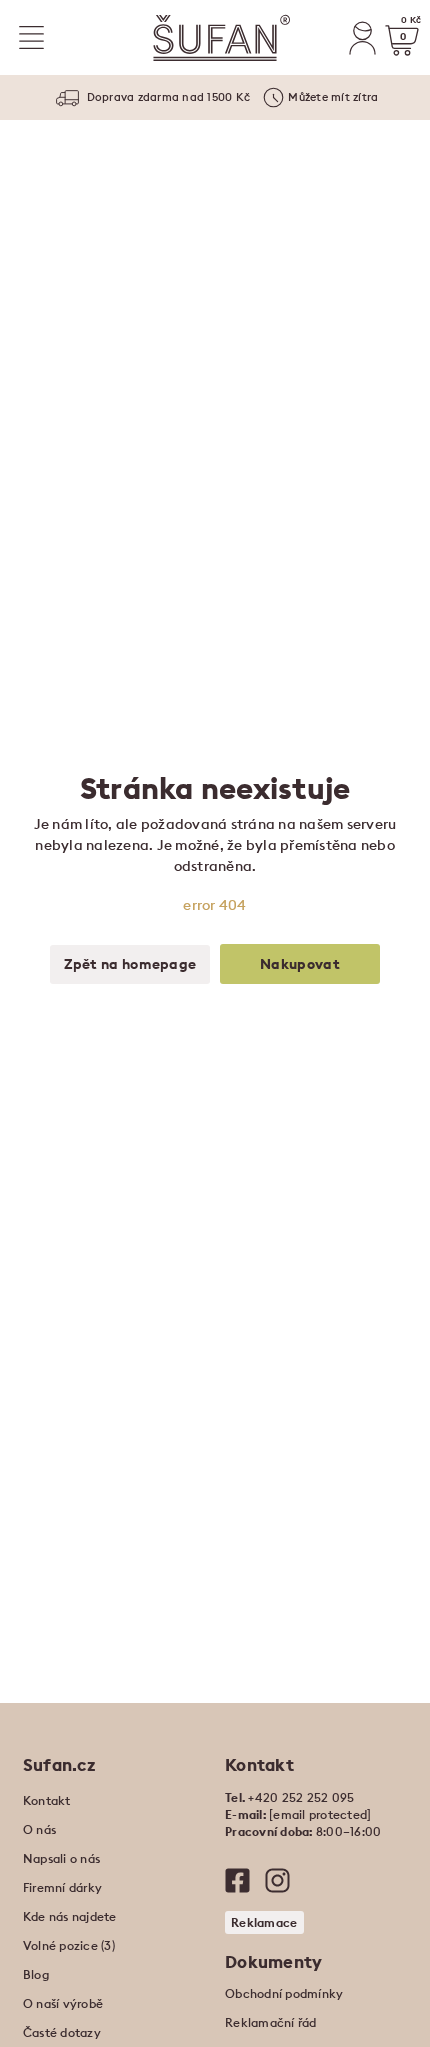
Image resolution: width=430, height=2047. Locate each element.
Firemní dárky (62, 1887)
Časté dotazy (62, 2032)
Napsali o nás (61, 1858)
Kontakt (47, 1800)
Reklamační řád (271, 2022)
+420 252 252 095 (301, 1797)
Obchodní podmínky (284, 1993)
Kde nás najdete (70, 1916)
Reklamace (264, 1922)
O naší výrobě (63, 2003)
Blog (36, 1974)
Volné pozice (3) (69, 1945)
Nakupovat (300, 964)
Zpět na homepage (130, 964)
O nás (39, 1829)
